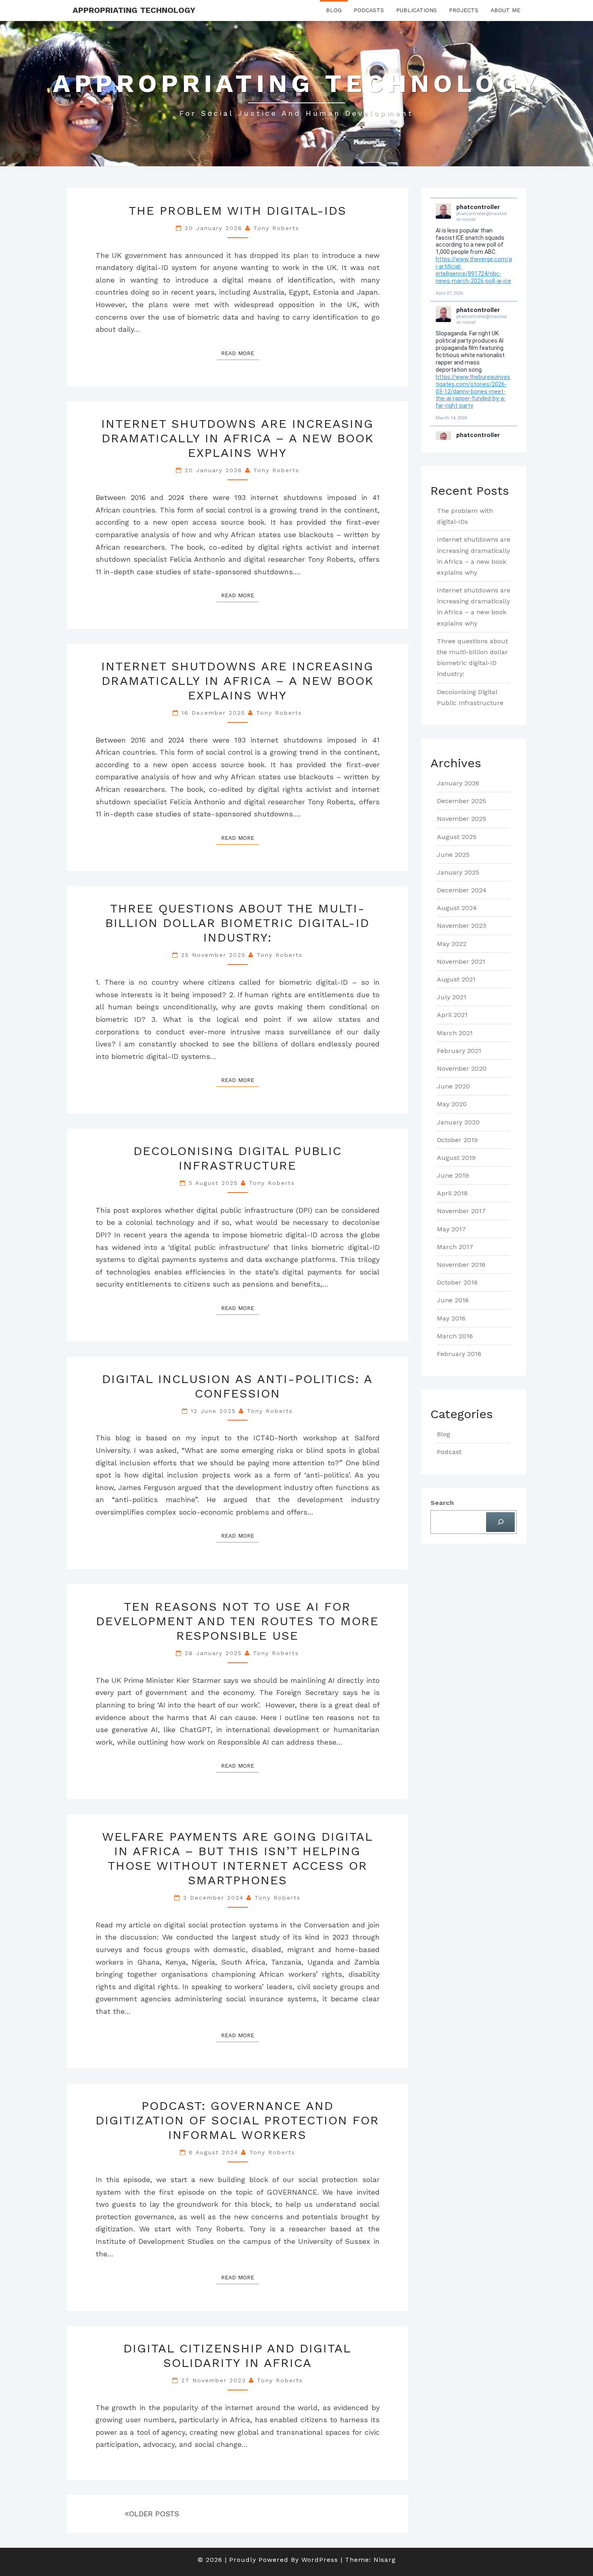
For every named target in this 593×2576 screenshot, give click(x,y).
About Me (505, 10)
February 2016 (459, 1354)
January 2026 (458, 783)
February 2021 (459, 1051)
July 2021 (452, 997)
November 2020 (462, 1068)
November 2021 (461, 962)
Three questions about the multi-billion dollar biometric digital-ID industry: (237, 923)
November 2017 (461, 1211)
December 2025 (461, 801)
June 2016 (453, 1300)
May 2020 (452, 1104)
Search (442, 1503)
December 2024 (462, 890)
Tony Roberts (276, 228)
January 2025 (458, 872)
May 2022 (452, 944)
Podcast (449, 1452)
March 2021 (455, 1033)
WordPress (320, 2560)
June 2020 (453, 1086)
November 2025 (461, 819)
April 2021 (452, 1015)
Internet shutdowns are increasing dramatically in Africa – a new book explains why (237, 438)
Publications (417, 10)
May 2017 (451, 1229)
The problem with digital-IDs (238, 210)
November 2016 (461, 1265)
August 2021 (456, 979)
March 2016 (455, 1336)
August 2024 (457, 908)
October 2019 (457, 1140)
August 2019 (456, 1158)
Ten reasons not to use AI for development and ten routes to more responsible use (237, 1621)
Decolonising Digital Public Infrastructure (238, 1158)
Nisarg (385, 2560)
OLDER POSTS (154, 2514)
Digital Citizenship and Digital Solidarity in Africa (237, 2355)
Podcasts (369, 10)
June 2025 (453, 855)
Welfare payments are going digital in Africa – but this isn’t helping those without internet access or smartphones (238, 1858)
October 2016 (457, 1282)
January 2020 (458, 1122)
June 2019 (453, 1175)
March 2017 (455, 1247)
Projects (464, 10)
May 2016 (451, 1318)
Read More (240, 353)
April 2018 (452, 1193)
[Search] (500, 1522)
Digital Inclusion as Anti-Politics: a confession (237, 1386)
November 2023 (461, 926)
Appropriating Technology (134, 10)
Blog (334, 10)
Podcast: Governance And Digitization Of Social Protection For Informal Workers (237, 2120)
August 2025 (457, 837)
